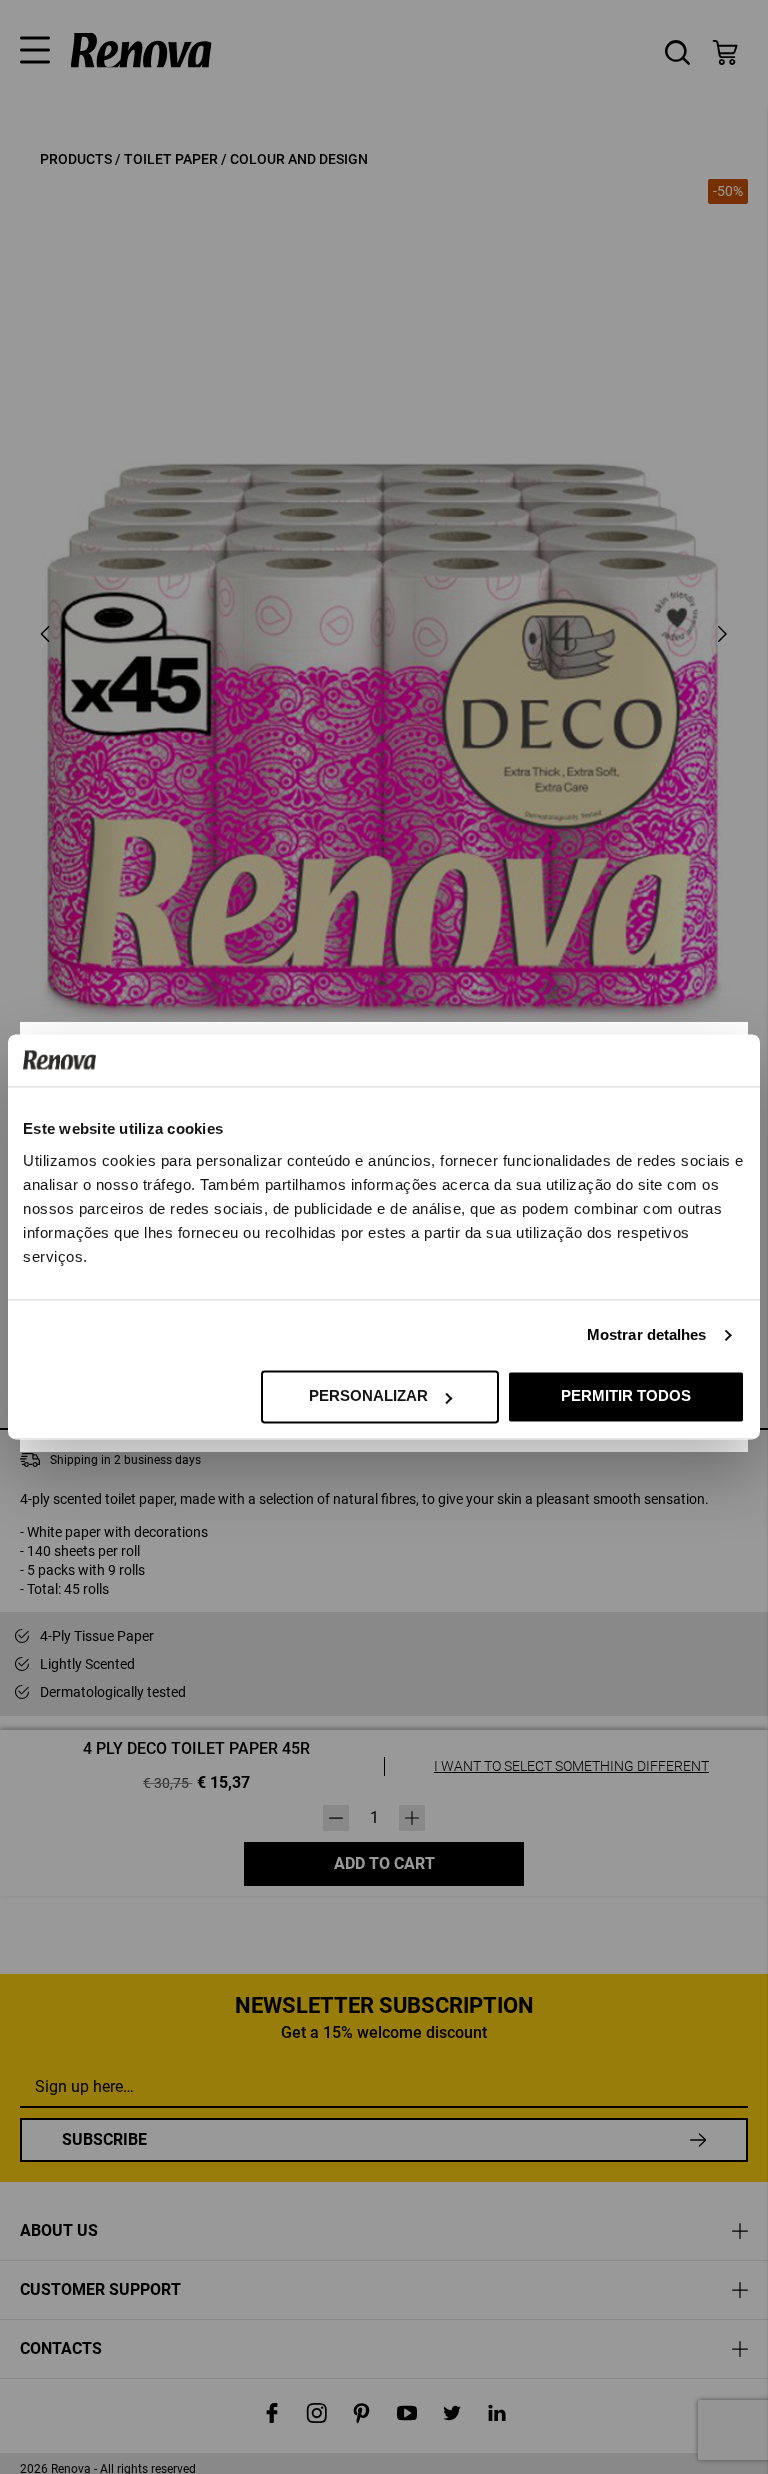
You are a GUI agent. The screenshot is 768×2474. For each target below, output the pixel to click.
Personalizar (368, 1396)
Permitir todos (626, 1396)
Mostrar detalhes (647, 1335)
